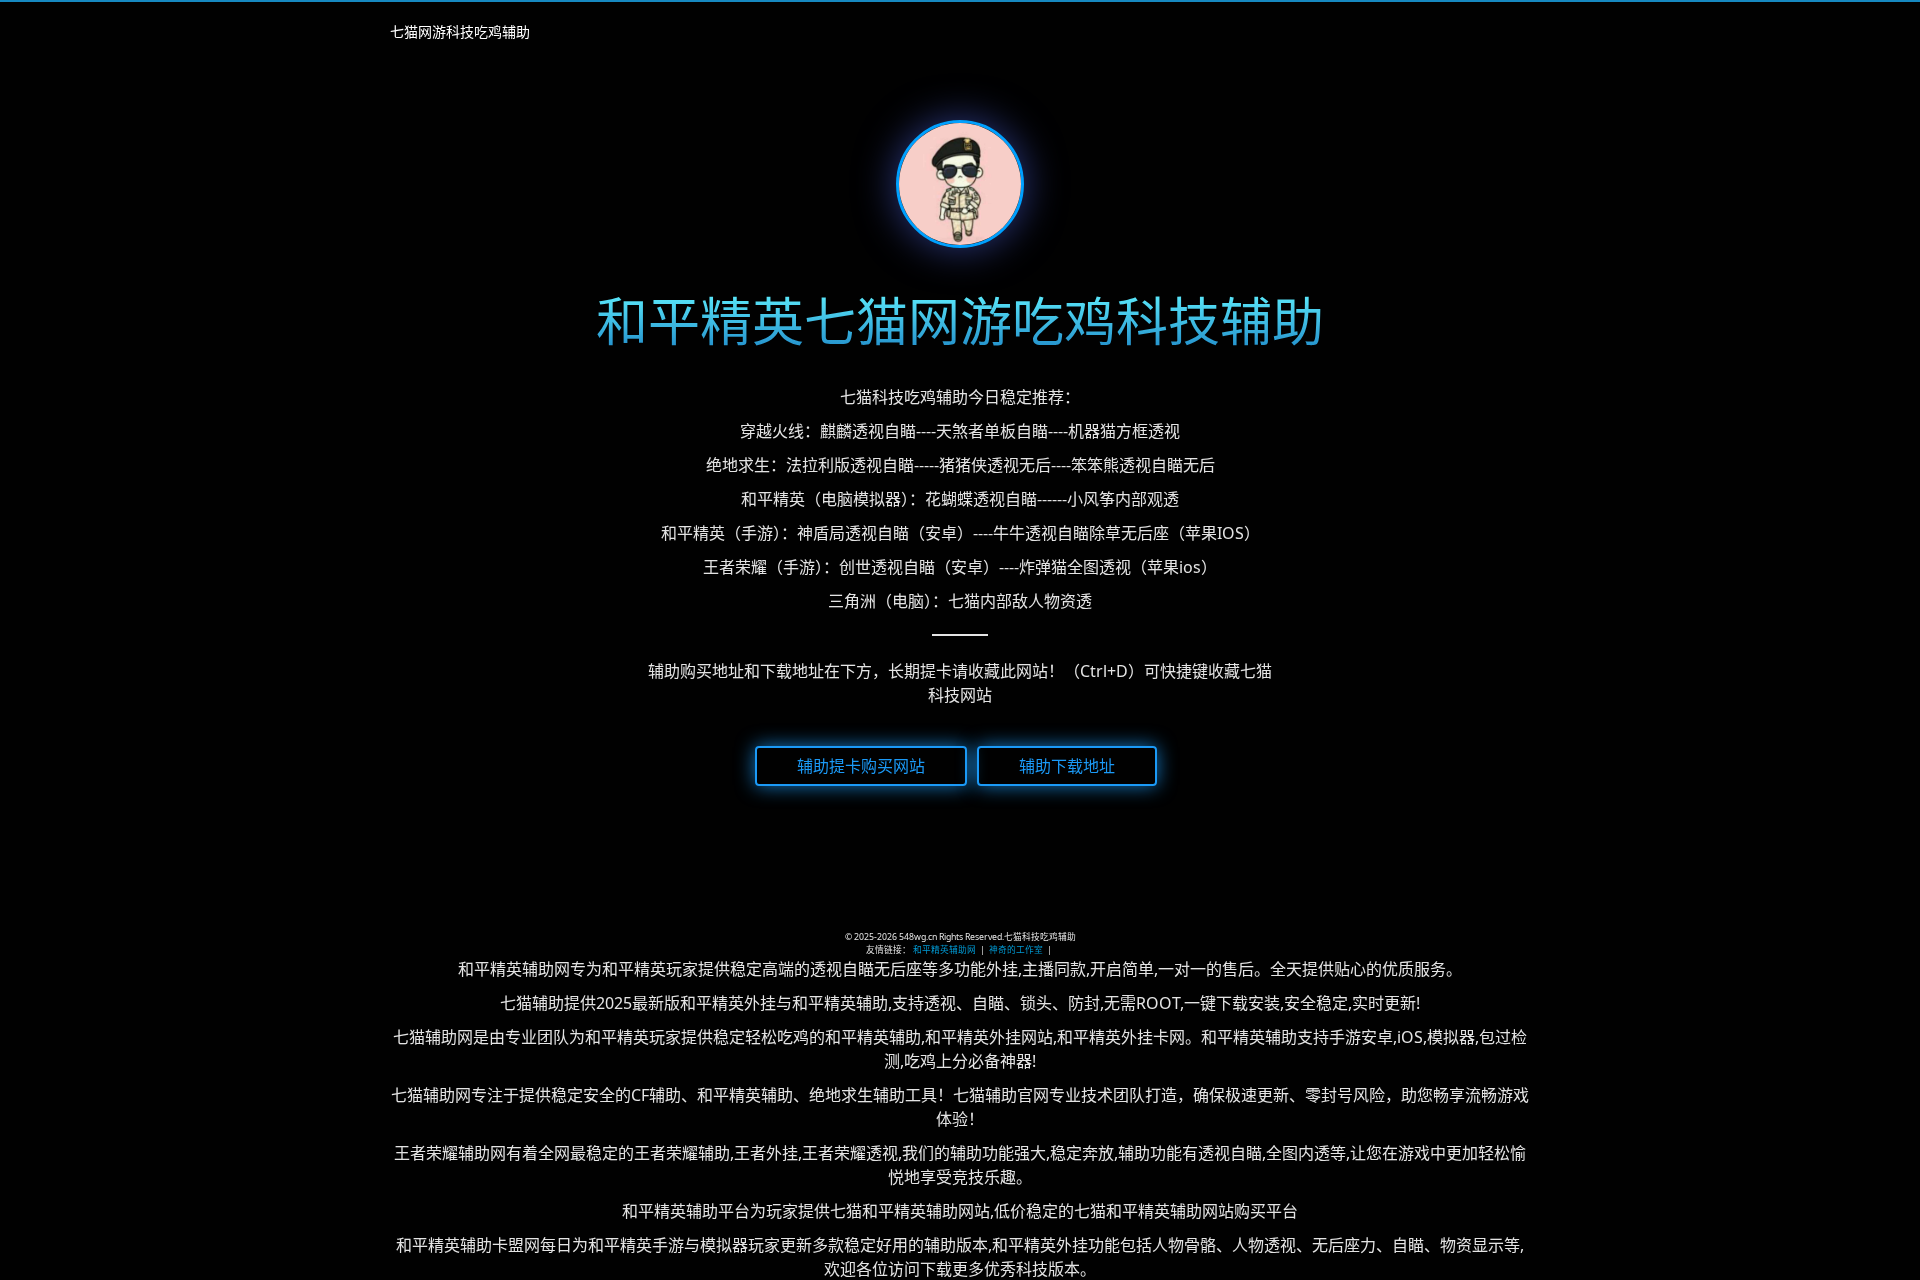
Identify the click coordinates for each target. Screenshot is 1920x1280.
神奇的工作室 (1016, 950)
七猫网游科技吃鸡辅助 (460, 31)
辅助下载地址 (1067, 765)
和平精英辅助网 (944, 950)
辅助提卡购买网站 (861, 765)
